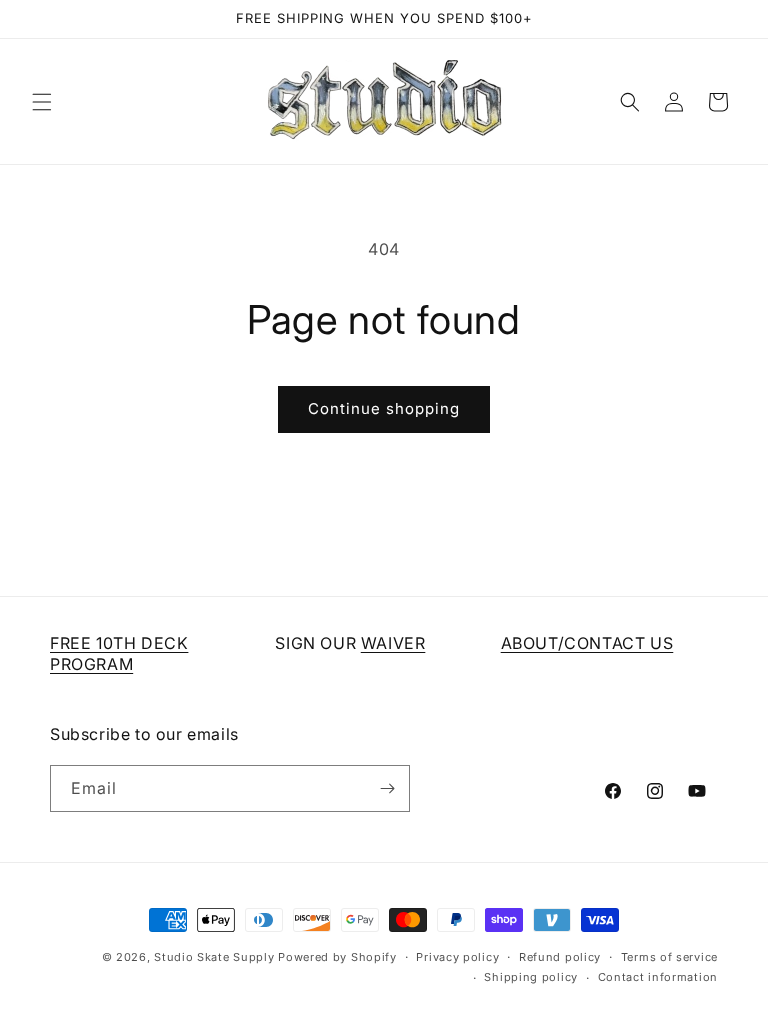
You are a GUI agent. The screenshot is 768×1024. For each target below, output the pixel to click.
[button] (42, 102)
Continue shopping (384, 408)
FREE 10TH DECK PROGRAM (119, 653)
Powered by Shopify (337, 957)
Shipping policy (531, 977)
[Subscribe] (387, 788)
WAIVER (393, 643)
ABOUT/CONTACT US (587, 643)
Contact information (658, 977)
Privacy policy (457, 957)
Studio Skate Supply (214, 957)
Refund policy (560, 957)
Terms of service (669, 957)
